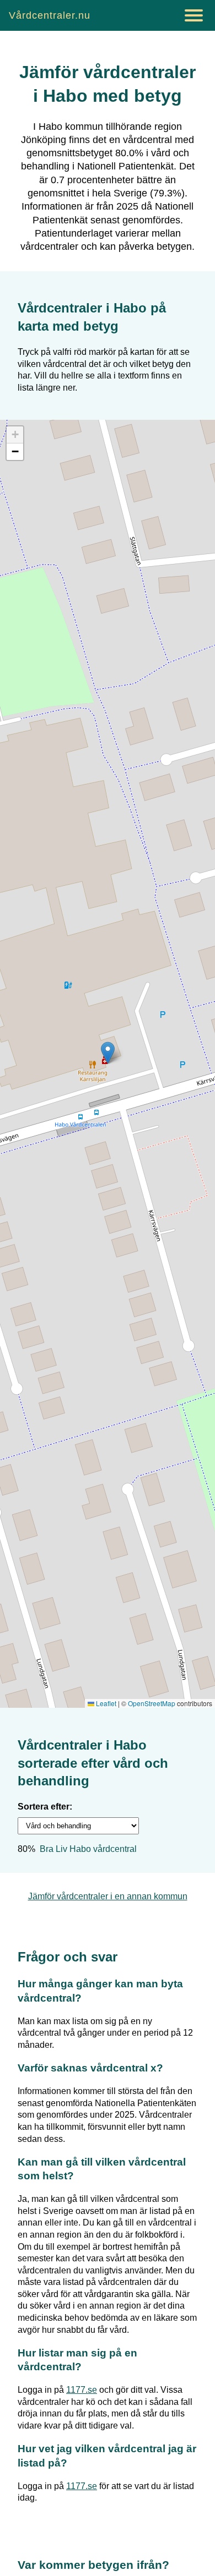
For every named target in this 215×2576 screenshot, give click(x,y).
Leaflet (105, 1703)
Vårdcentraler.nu (50, 15)
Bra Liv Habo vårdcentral (88, 1849)
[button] (108, 1053)
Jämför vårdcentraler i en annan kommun (108, 1896)
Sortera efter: (45, 1807)
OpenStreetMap (152, 1703)
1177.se (82, 2390)
